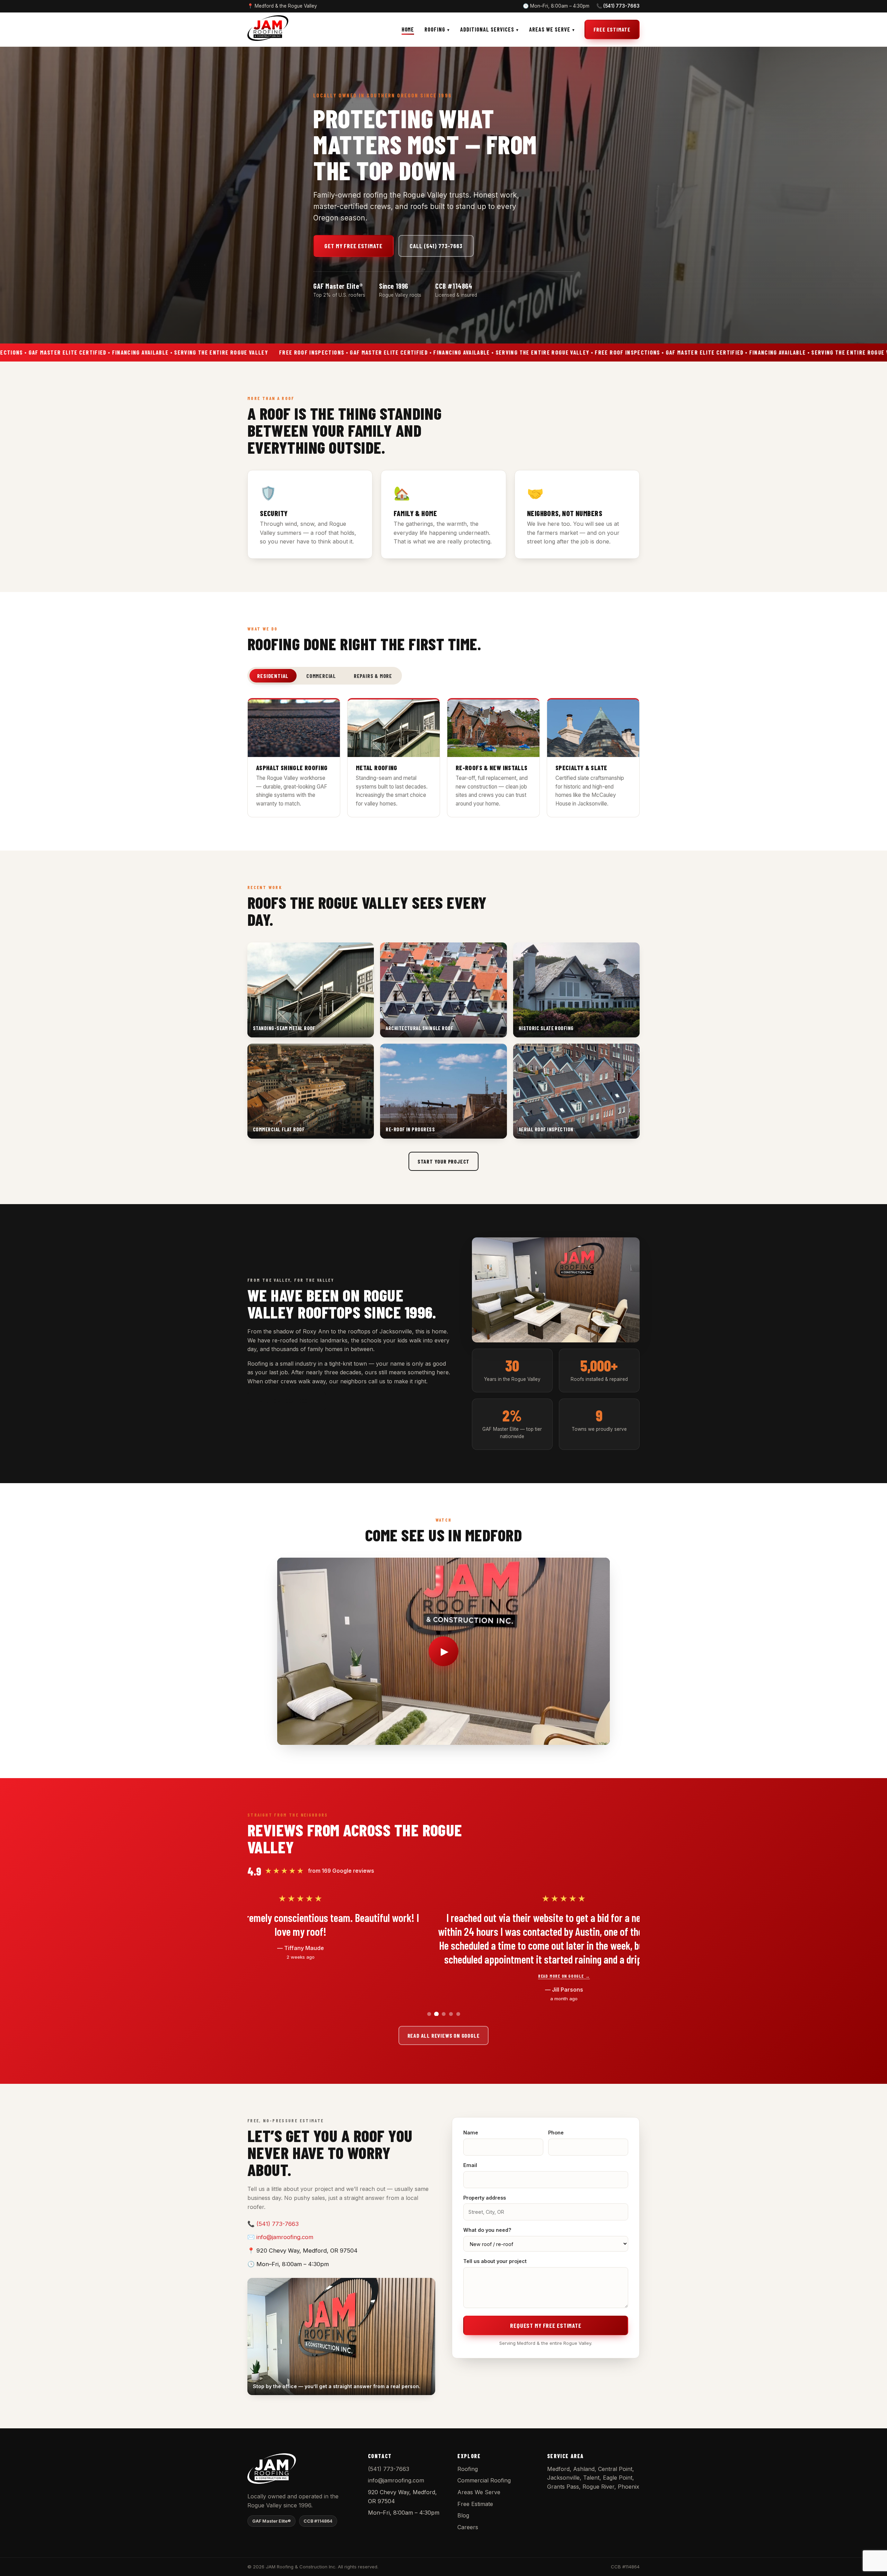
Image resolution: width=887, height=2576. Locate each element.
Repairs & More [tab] (373, 676)
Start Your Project (443, 1161)
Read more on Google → (485, 1976)
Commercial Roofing (484, 2480)
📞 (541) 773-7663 (618, 6)
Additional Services (487, 29)
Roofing (435, 29)
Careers (468, 2527)
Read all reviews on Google (444, 2035)
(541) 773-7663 (278, 2224)
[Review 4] (451, 2014)
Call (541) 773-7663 (436, 246)
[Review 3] (443, 2014)
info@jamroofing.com (285, 2237)
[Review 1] (429, 2014)
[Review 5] (458, 2014)
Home (408, 29)
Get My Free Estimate (353, 246)
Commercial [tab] (321, 676)
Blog (463, 2515)
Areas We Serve (550, 29)
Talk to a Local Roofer (287, 1401)
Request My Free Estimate (546, 2325)
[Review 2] (436, 2014)
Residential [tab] (273, 676)
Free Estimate (612, 29)
